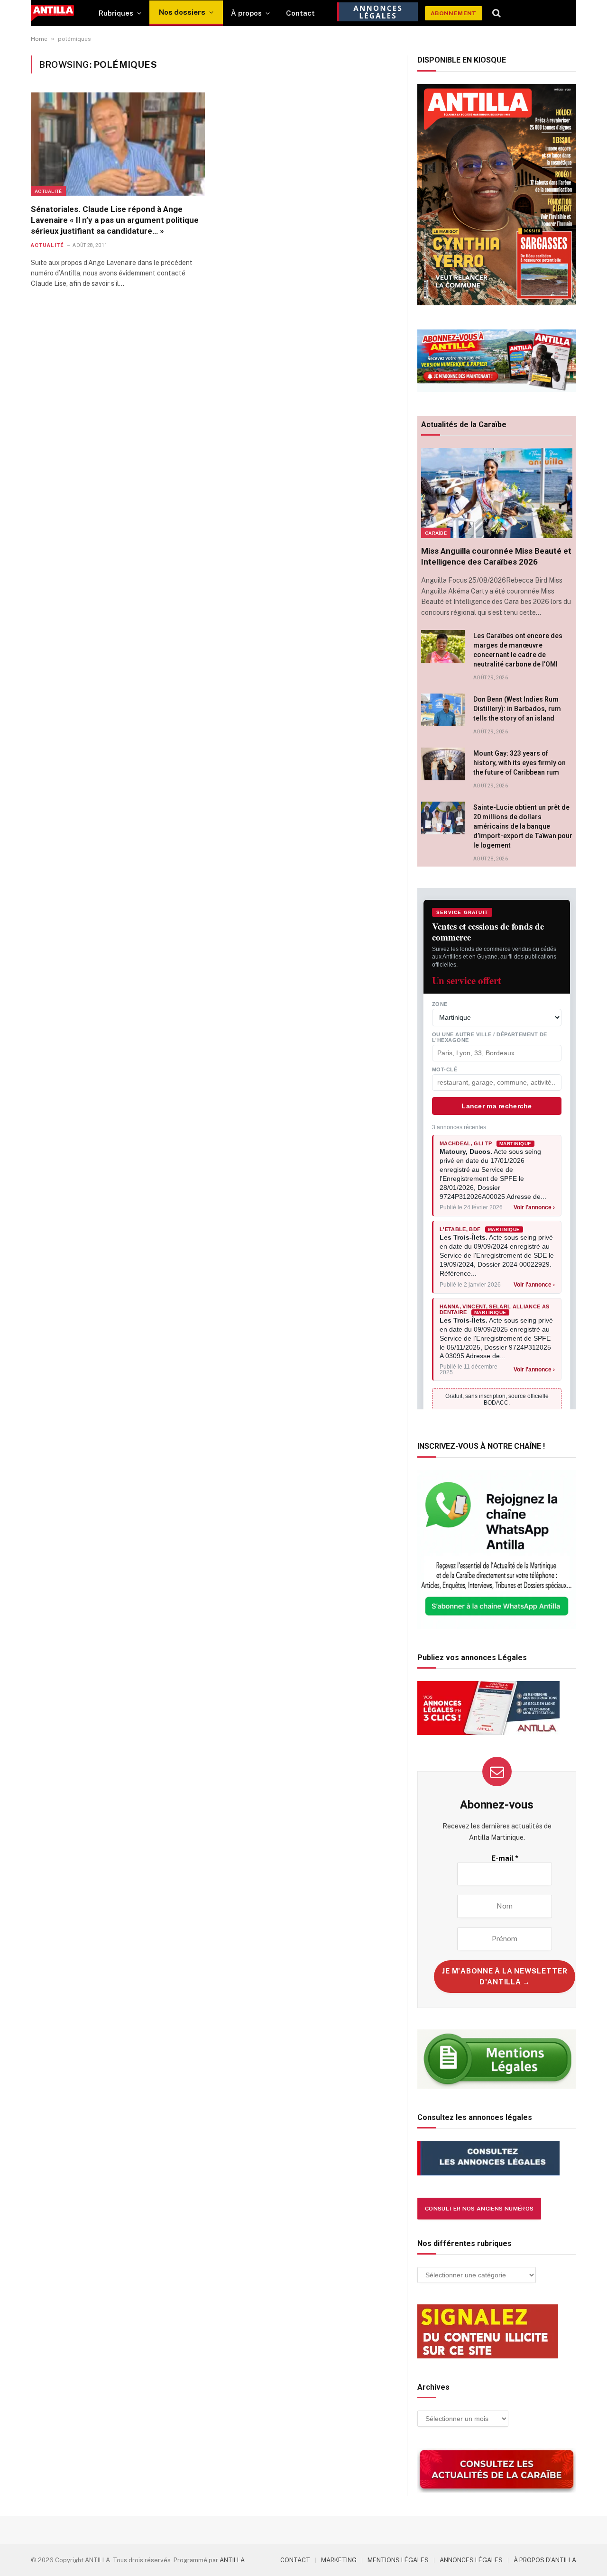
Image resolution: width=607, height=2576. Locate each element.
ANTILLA (232, 2560)
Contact (300, 13)
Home (39, 39)
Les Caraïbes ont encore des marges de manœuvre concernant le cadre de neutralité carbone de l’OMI (518, 650)
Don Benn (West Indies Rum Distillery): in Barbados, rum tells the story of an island (517, 709)
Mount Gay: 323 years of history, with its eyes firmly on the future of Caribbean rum (520, 763)
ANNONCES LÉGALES (471, 2560)
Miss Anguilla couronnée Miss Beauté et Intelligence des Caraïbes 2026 (496, 556)
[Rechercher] (497, 13)
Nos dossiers (182, 12)
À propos (246, 13)
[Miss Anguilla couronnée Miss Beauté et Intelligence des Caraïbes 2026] (497, 493)
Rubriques (116, 13)
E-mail (505, 1858)
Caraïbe (436, 533)
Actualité (48, 191)
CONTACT (295, 2560)
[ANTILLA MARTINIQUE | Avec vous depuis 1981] (52, 13)
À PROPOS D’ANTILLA (545, 2560)
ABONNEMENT (454, 13)
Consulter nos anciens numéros (479, 2209)
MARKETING (339, 2560)
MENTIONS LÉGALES (398, 2560)
